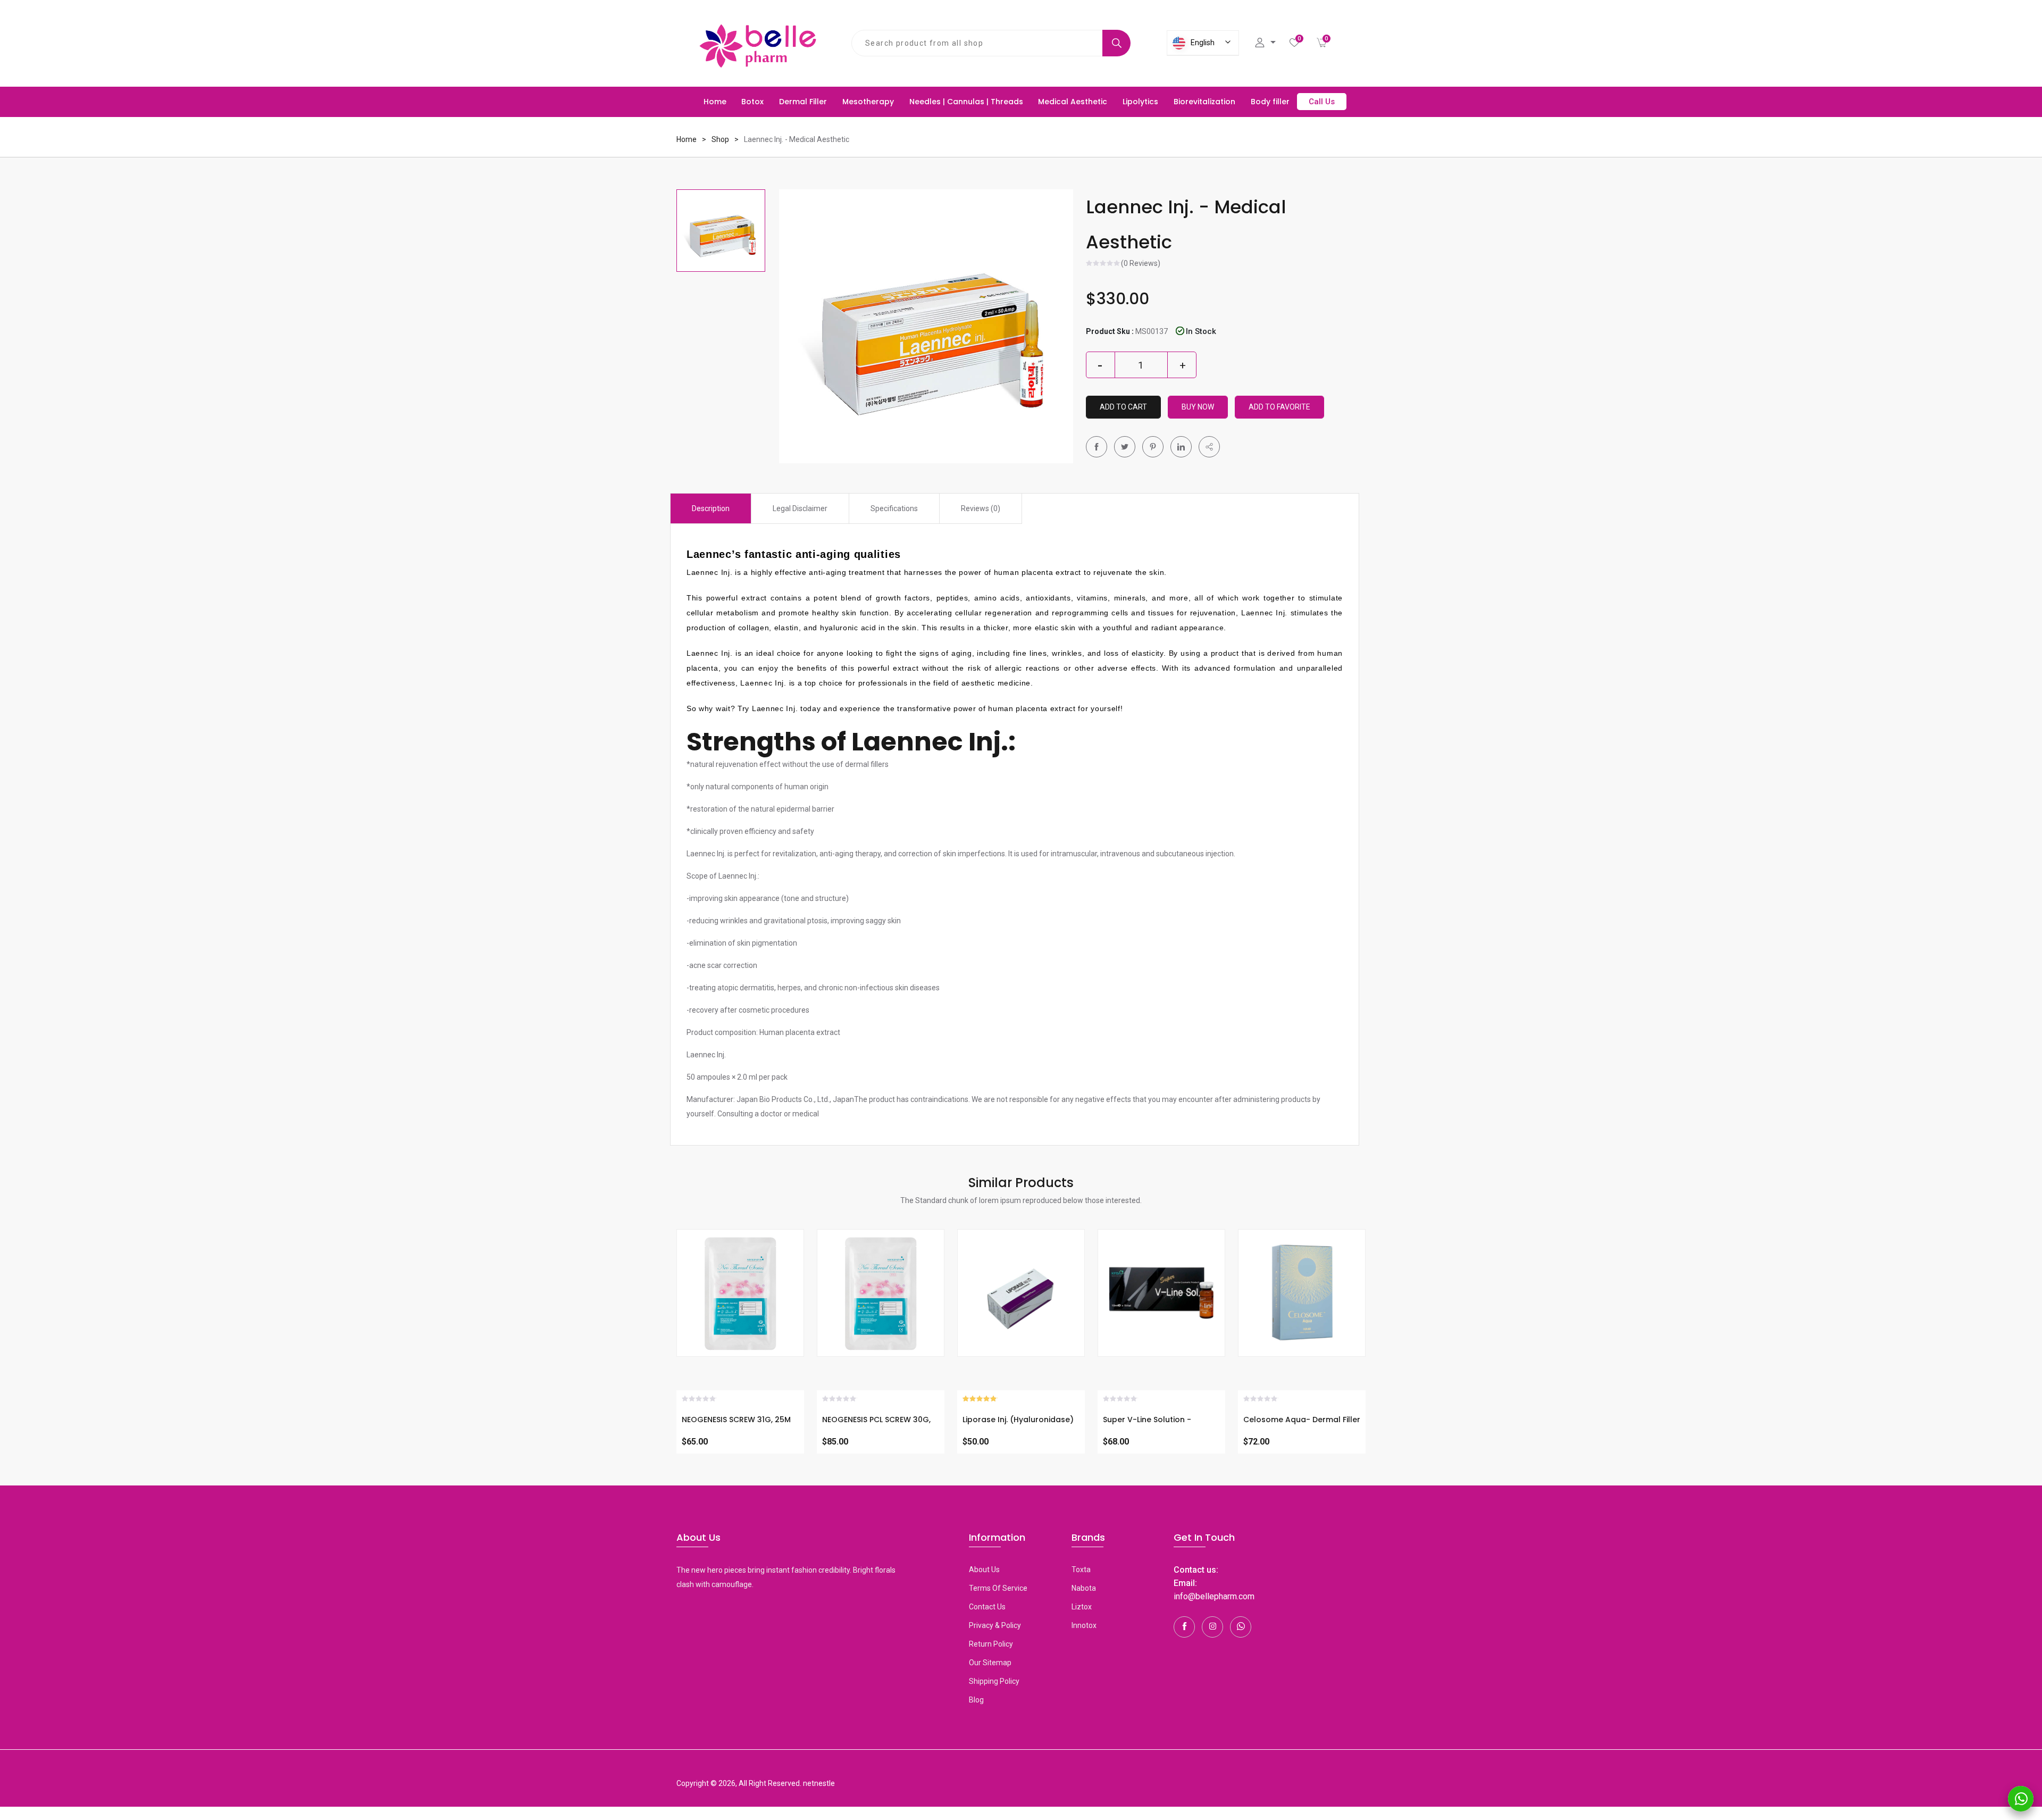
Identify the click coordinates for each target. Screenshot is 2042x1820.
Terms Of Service (998, 1588)
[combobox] (977, 43)
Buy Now (1198, 407)
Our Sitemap (990, 1663)
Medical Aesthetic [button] (1073, 102)
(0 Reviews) (1141, 264)
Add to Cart (1123, 407)
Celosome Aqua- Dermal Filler (1302, 1420)
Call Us (1322, 102)
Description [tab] (711, 508)
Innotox (1084, 1625)
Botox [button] (752, 102)
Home (715, 102)
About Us (984, 1569)
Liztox (1082, 1607)
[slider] (1103, 264)
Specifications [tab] (894, 508)
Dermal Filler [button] (803, 102)
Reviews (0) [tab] (981, 508)
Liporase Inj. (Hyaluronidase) (1018, 1420)
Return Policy (991, 1644)
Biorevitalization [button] (1204, 102)
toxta (1081, 1569)
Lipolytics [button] (1140, 102)
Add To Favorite (1279, 407)
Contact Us (987, 1607)
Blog (976, 1700)
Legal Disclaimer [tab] (800, 508)
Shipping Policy (994, 1681)
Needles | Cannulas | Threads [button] (966, 102)
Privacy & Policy (995, 1625)
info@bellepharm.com (1214, 1596)
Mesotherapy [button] (868, 102)
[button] (1209, 447)
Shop (720, 139)
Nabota (1084, 1588)
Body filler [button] (1270, 102)
